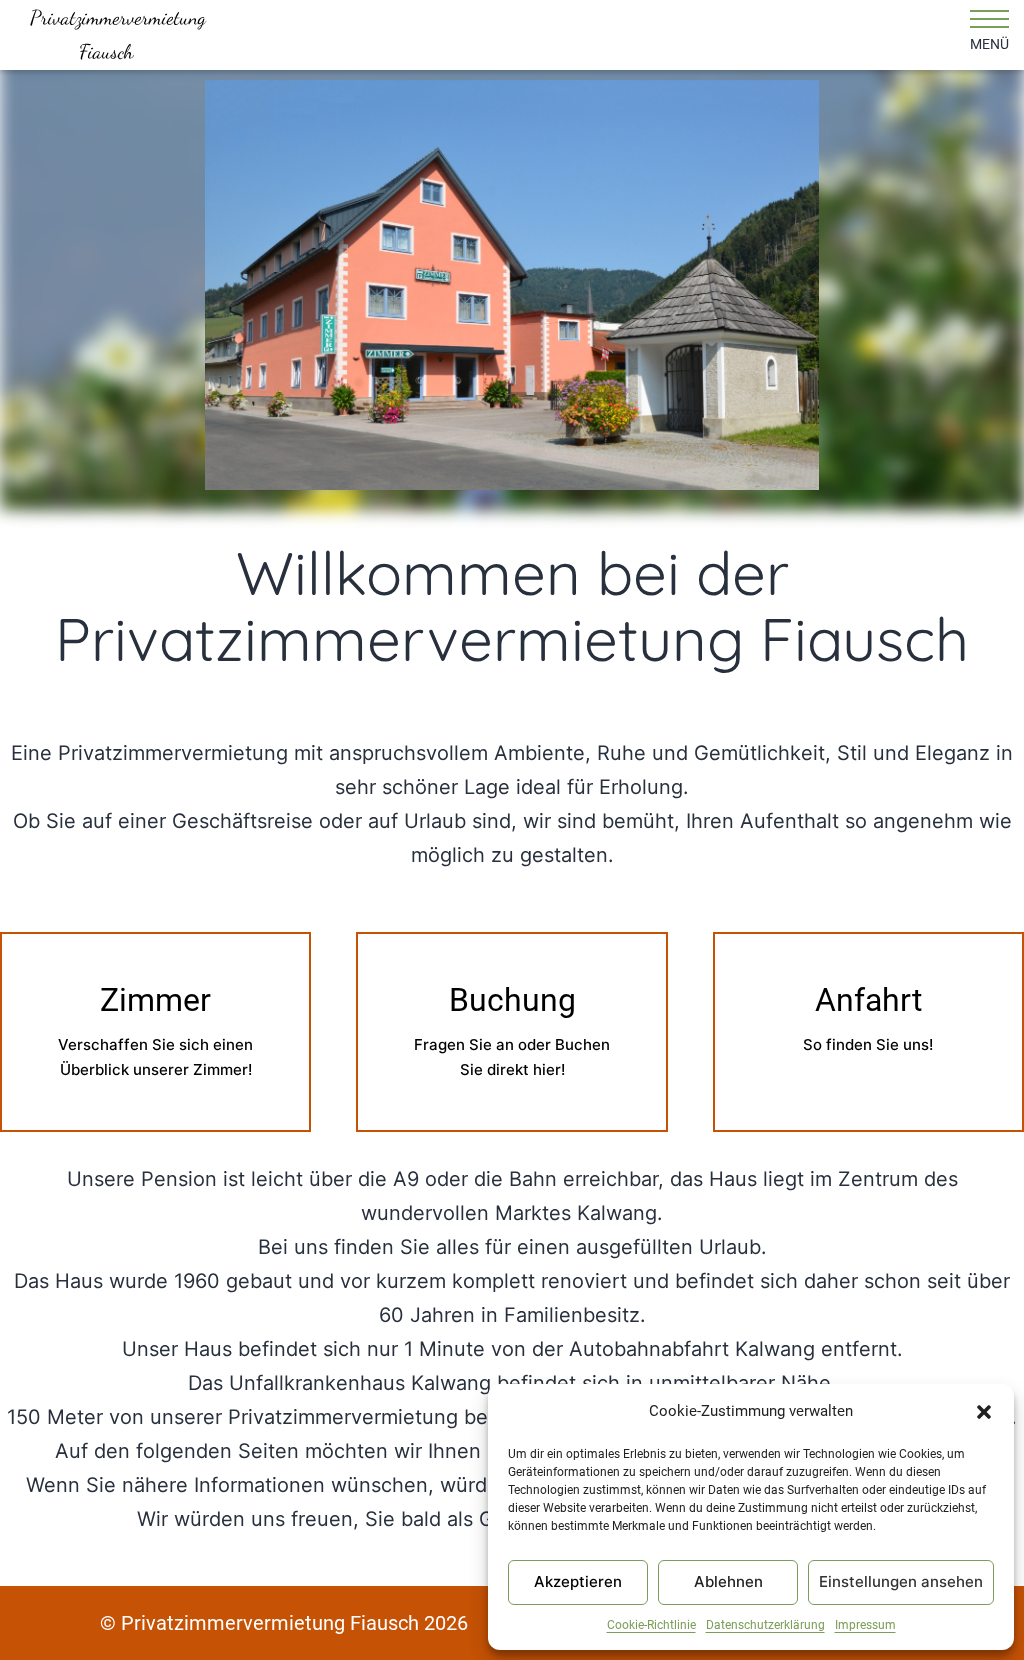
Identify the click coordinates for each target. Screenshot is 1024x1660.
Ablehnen (728, 1581)
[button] (984, 1412)
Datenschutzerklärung (765, 1625)
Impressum (865, 1625)
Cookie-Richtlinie (651, 1625)
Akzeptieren (578, 1581)
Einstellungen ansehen (901, 1581)
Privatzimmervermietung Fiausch (107, 35)
